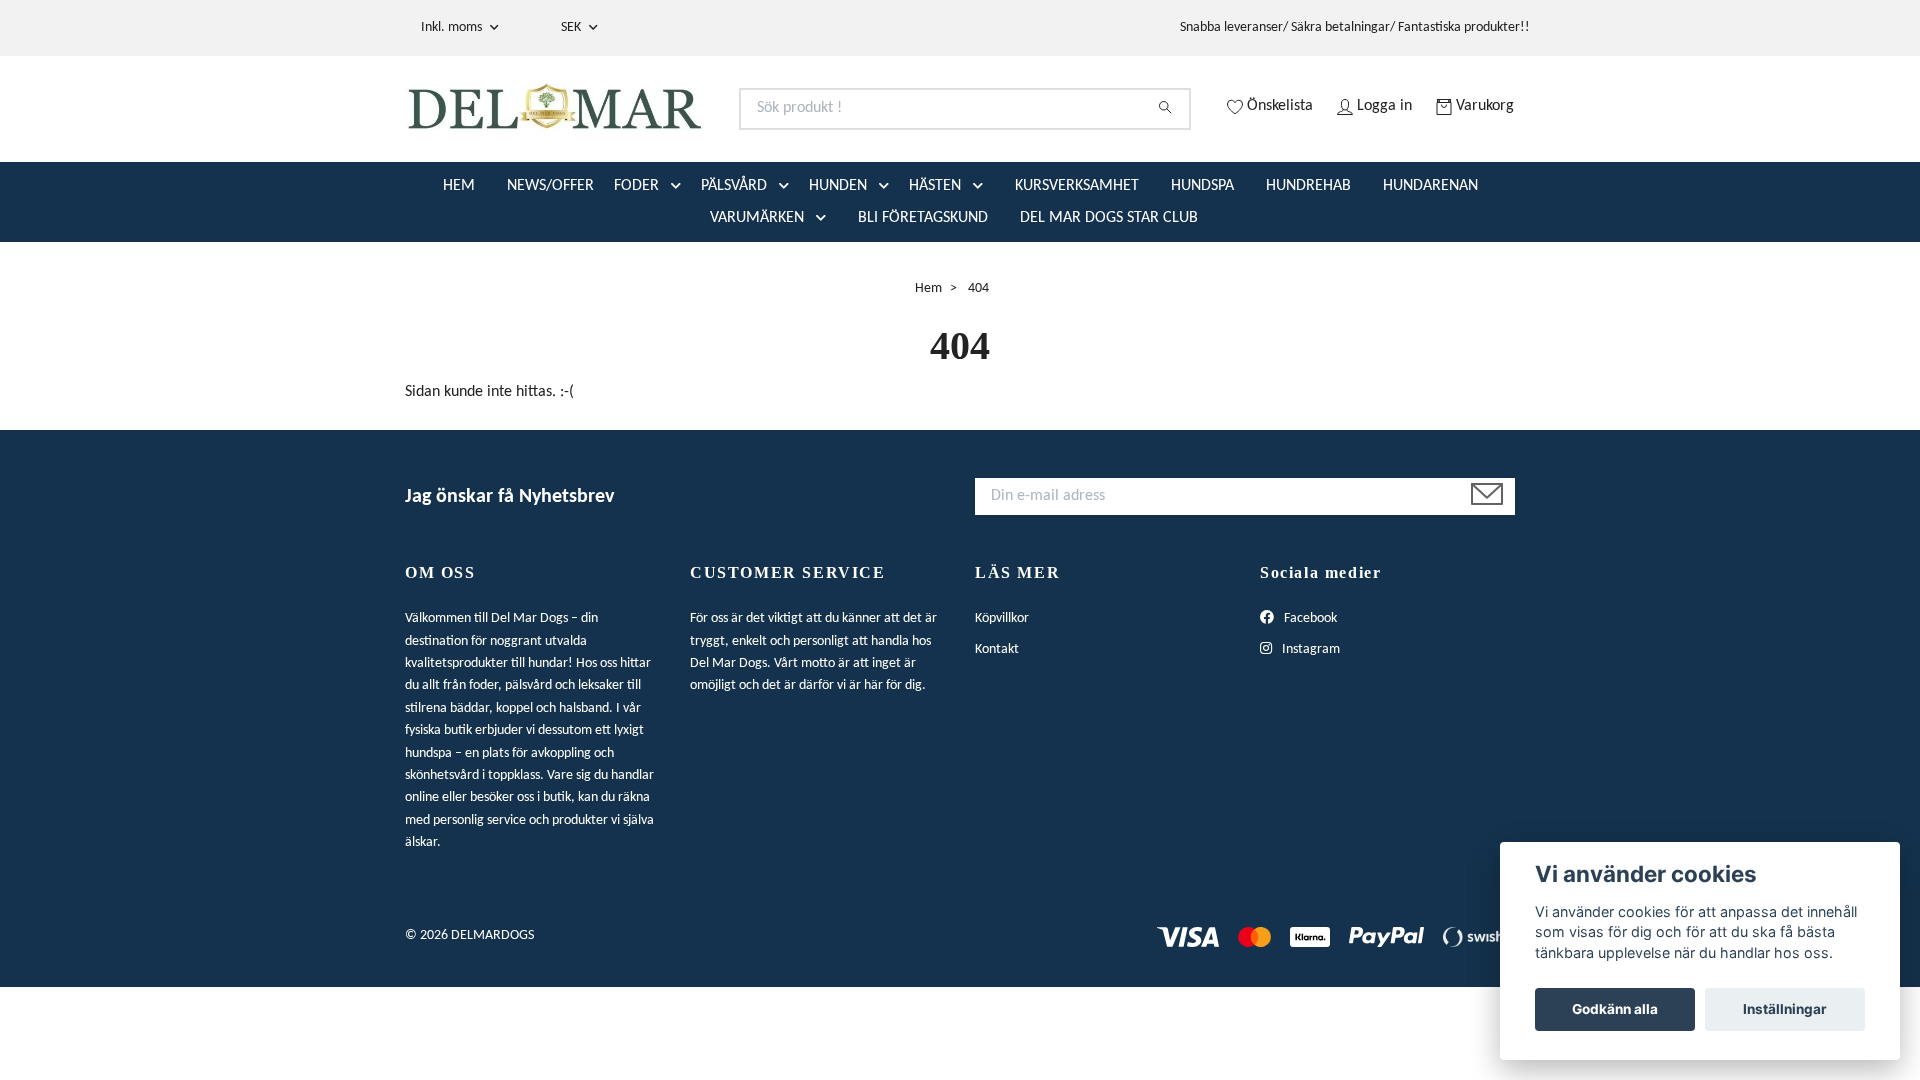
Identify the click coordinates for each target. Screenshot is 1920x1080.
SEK (572, 27)
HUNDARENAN (1430, 265)
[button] (680, 265)
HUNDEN (838, 265)
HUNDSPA (1202, 265)
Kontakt (997, 728)
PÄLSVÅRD (734, 265)
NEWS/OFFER (550, 265)
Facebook (1309, 698)
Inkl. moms (453, 27)
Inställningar (1785, 1009)
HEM (459, 265)
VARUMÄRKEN (757, 297)
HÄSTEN (935, 265)
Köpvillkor (1002, 698)
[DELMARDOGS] (683, 133)
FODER (636, 265)
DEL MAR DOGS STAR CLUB (1109, 297)
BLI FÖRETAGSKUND (923, 297)
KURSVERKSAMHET (1077, 265)
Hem (928, 367)
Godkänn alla (1615, 1009)
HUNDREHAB (1308, 265)
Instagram (1309, 728)
